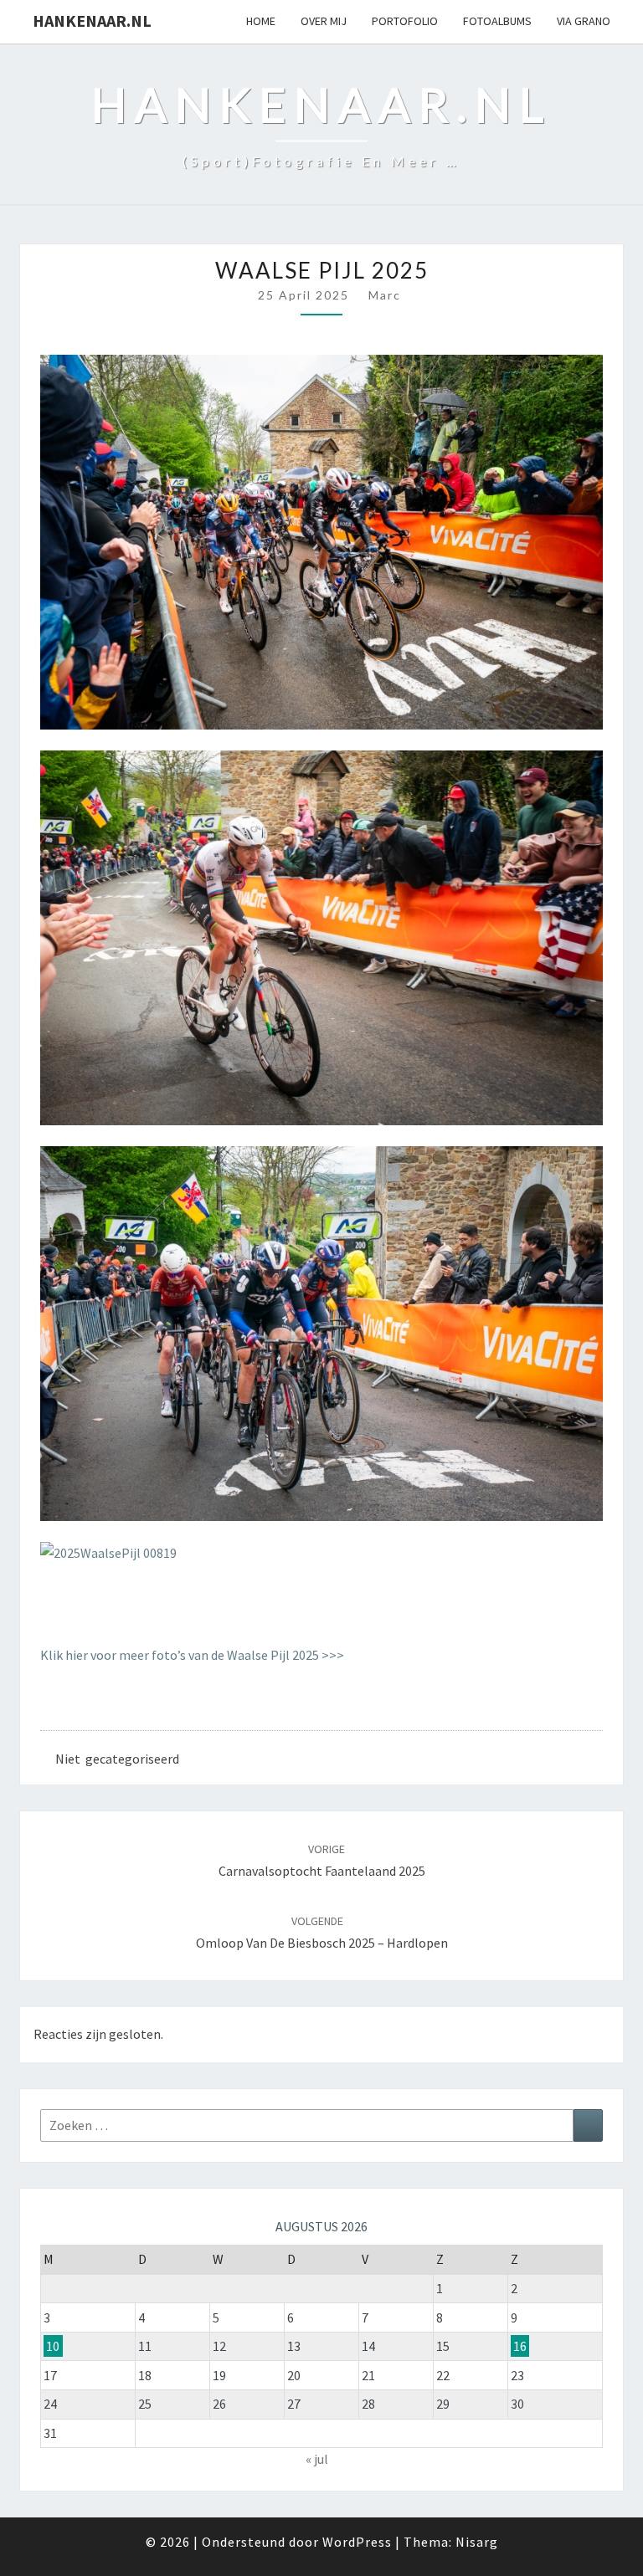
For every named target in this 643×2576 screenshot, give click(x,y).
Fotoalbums (497, 21)
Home (261, 21)
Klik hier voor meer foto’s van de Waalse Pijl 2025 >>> (192, 1655)
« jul (317, 2459)
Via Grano (584, 21)
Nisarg (477, 2542)
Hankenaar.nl (92, 20)
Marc (385, 295)
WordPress (357, 2542)
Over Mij (324, 21)
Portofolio (405, 21)
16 (520, 2346)
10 (53, 2346)
